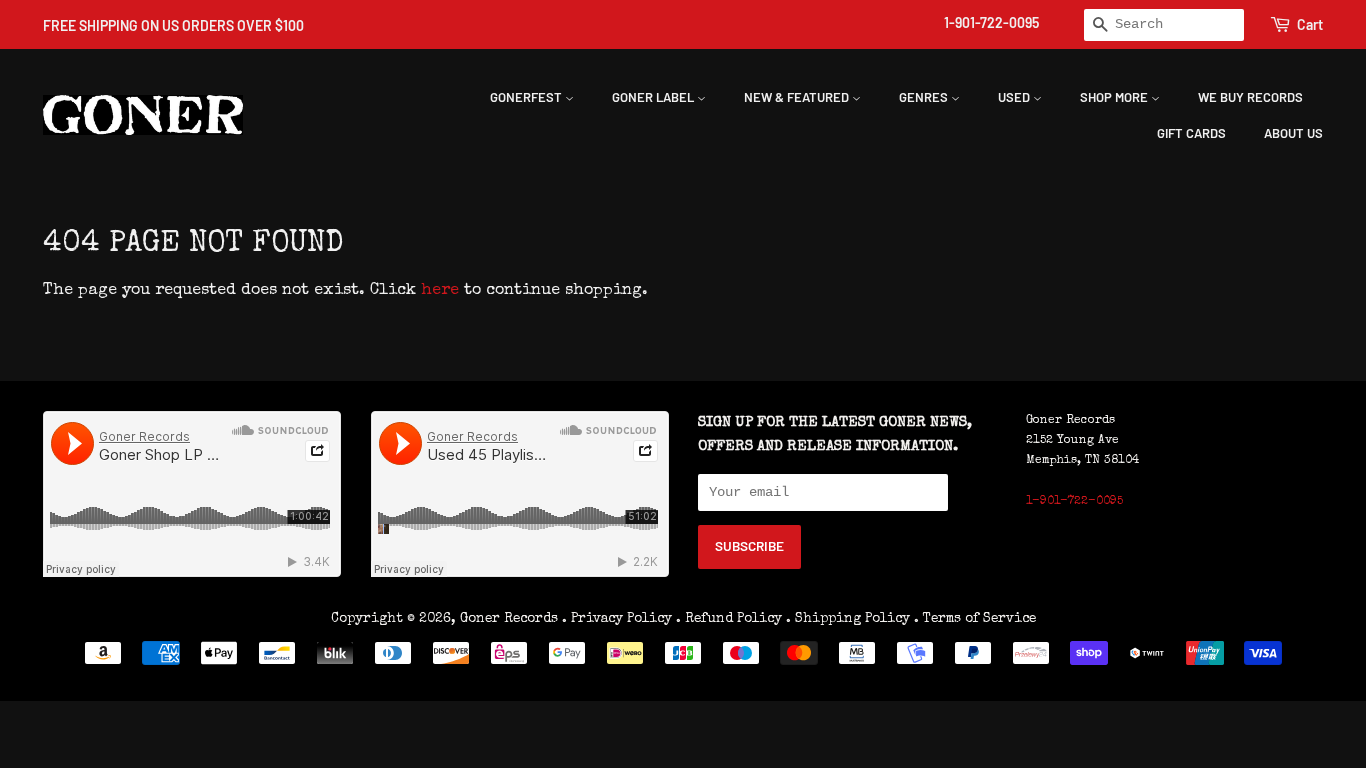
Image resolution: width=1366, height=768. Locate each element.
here (440, 291)
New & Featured (798, 97)
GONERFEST (527, 97)
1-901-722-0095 (991, 22)
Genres (925, 97)
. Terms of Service (975, 619)
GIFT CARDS (1191, 133)
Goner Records (511, 619)
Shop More (1115, 97)
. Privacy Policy (617, 619)
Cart (1310, 24)
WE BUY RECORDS (1250, 97)
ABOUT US (1293, 133)
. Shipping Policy (848, 619)
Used (1015, 97)
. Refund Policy (729, 619)
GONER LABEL (654, 97)
